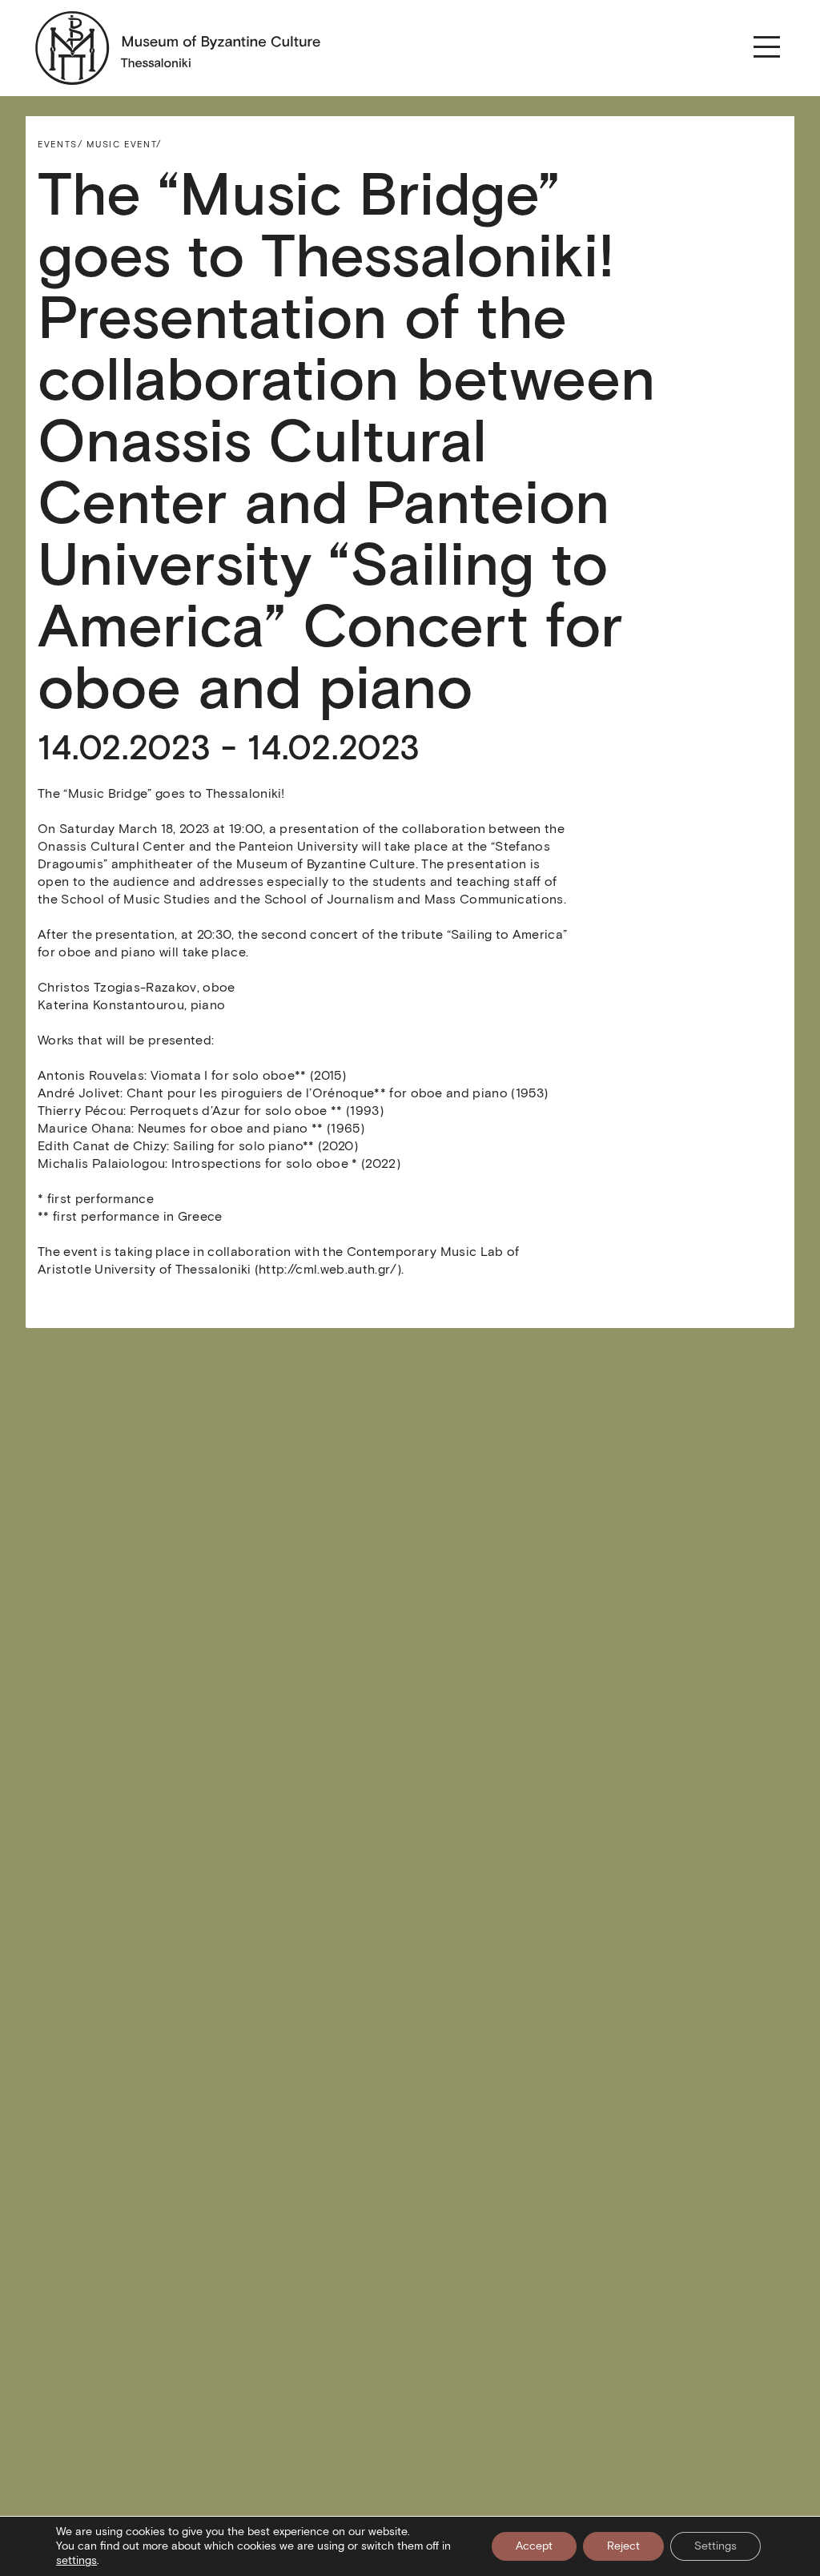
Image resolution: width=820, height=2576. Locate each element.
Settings (715, 2546)
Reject (623, 2546)
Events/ (60, 144)
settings (76, 2560)
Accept (534, 2546)
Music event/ (124, 144)
